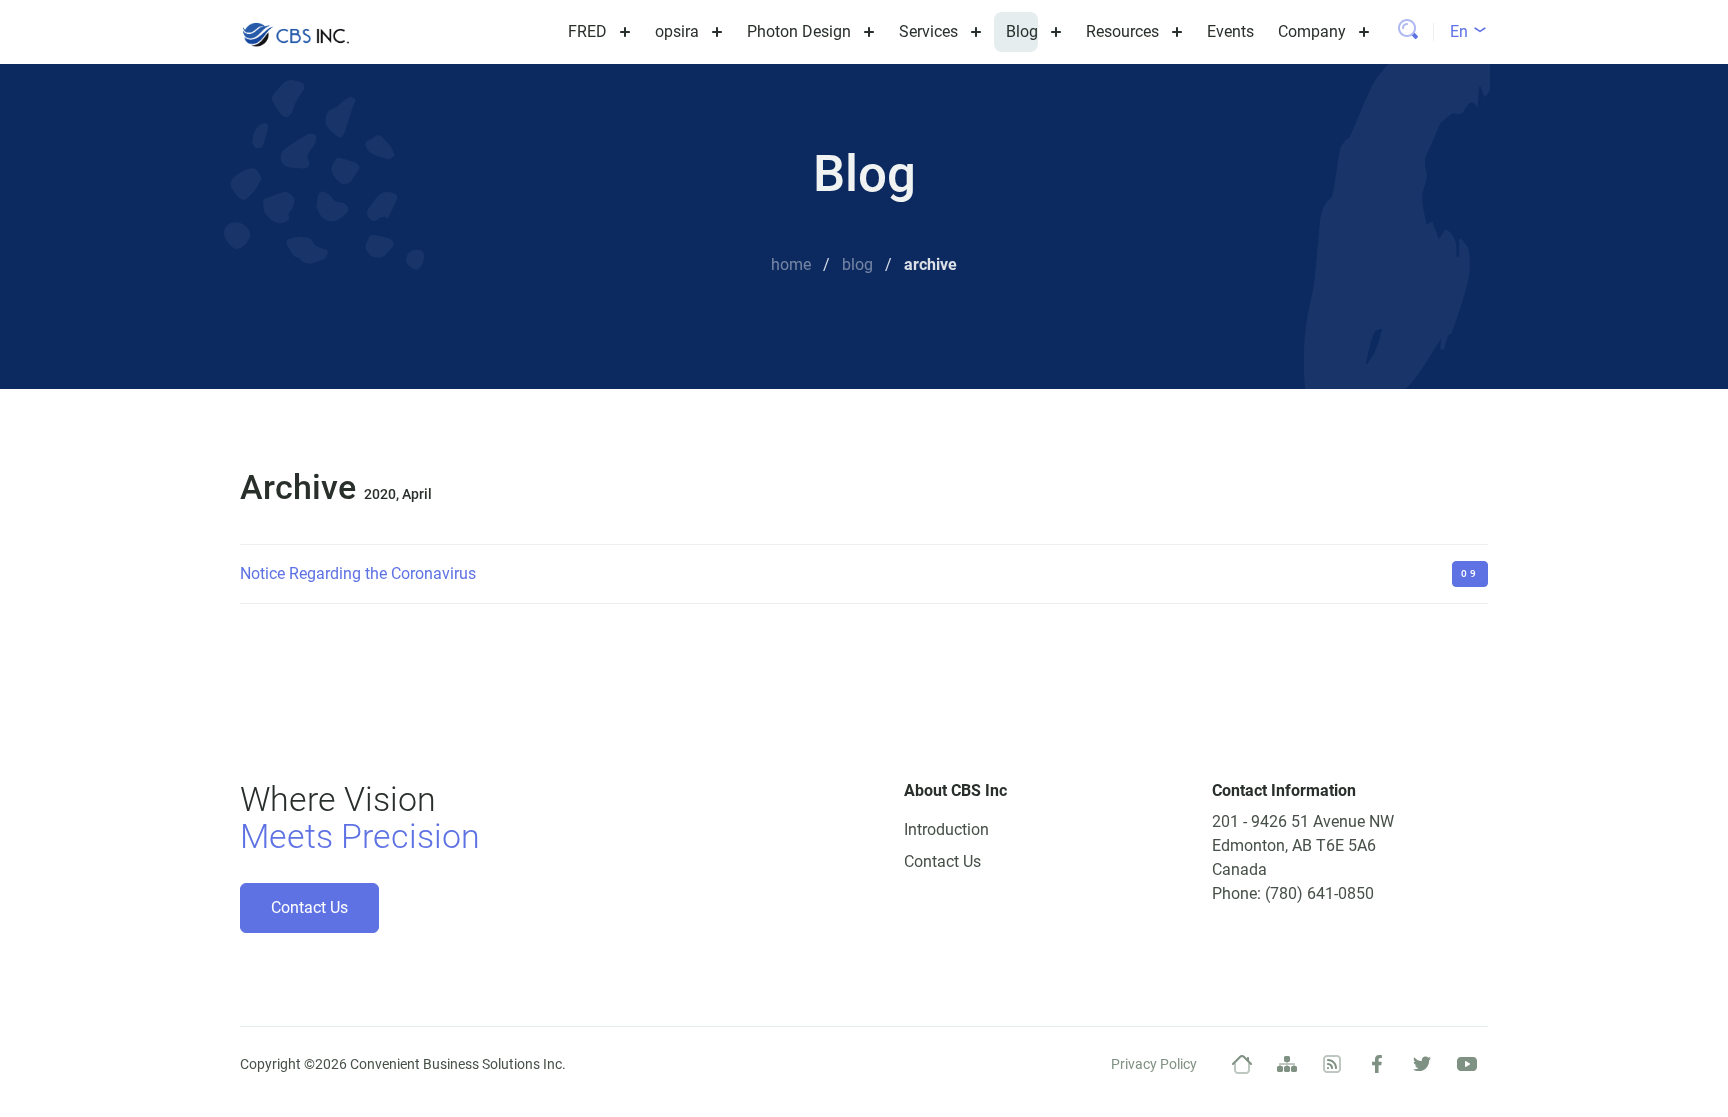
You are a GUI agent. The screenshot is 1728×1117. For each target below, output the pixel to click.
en (1461, 31)
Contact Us (309, 907)
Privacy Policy (1154, 1064)
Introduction (946, 829)
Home (791, 264)
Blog (857, 264)
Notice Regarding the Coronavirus (358, 573)
